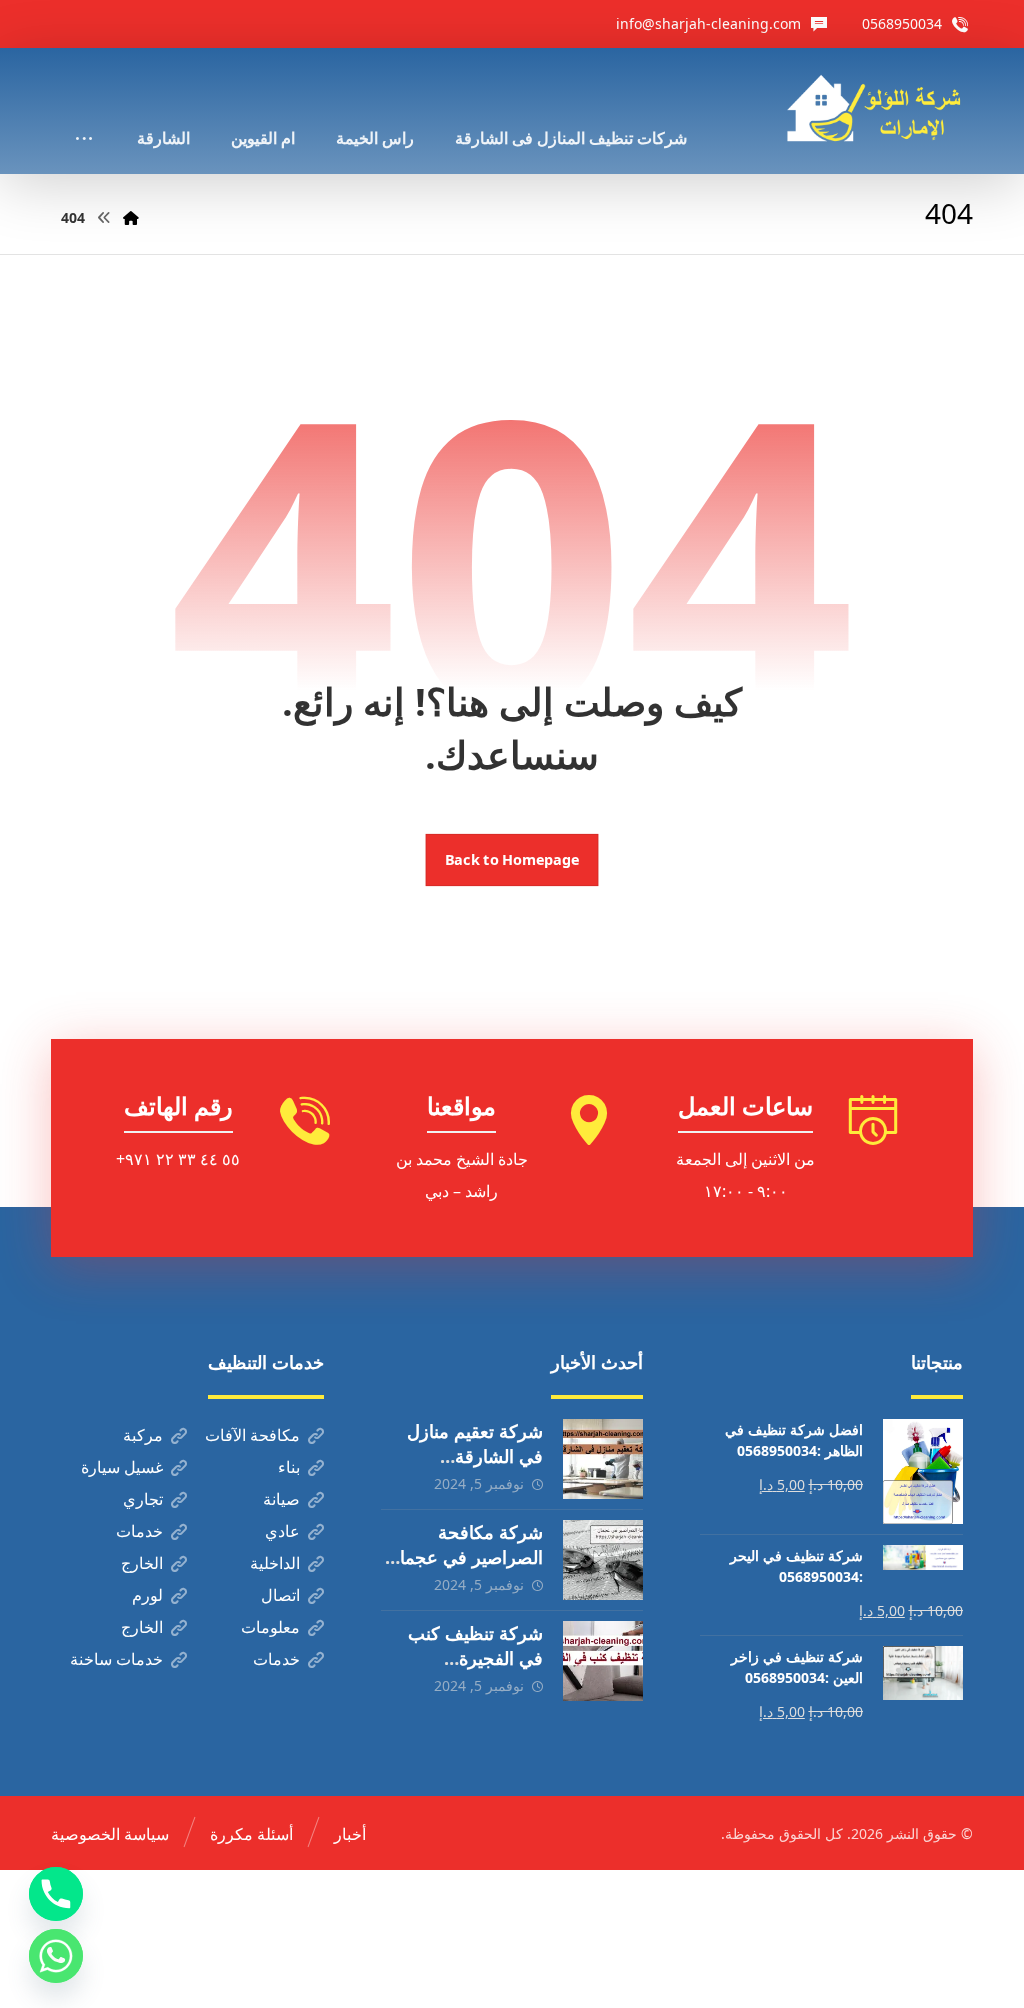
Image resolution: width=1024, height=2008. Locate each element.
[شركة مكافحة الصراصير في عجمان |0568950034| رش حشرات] (603, 1560)
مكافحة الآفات (252, 1435)
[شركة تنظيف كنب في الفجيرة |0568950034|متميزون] (603, 1661)
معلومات (270, 1627)
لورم (147, 1595)
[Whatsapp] (56, 1956)
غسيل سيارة (122, 1467)
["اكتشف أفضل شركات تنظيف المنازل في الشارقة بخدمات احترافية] (880, 108)
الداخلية (275, 1563)
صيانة (281, 1499)
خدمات (139, 1531)
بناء (289, 1467)
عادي (282, 1531)
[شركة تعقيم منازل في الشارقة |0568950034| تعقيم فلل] (603, 1459)
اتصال (280, 1595)
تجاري (143, 1499)
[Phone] (56, 1894)
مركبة (143, 1435)
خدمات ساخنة (116, 1659)
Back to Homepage (512, 860)
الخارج (142, 1563)
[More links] (84, 111)
